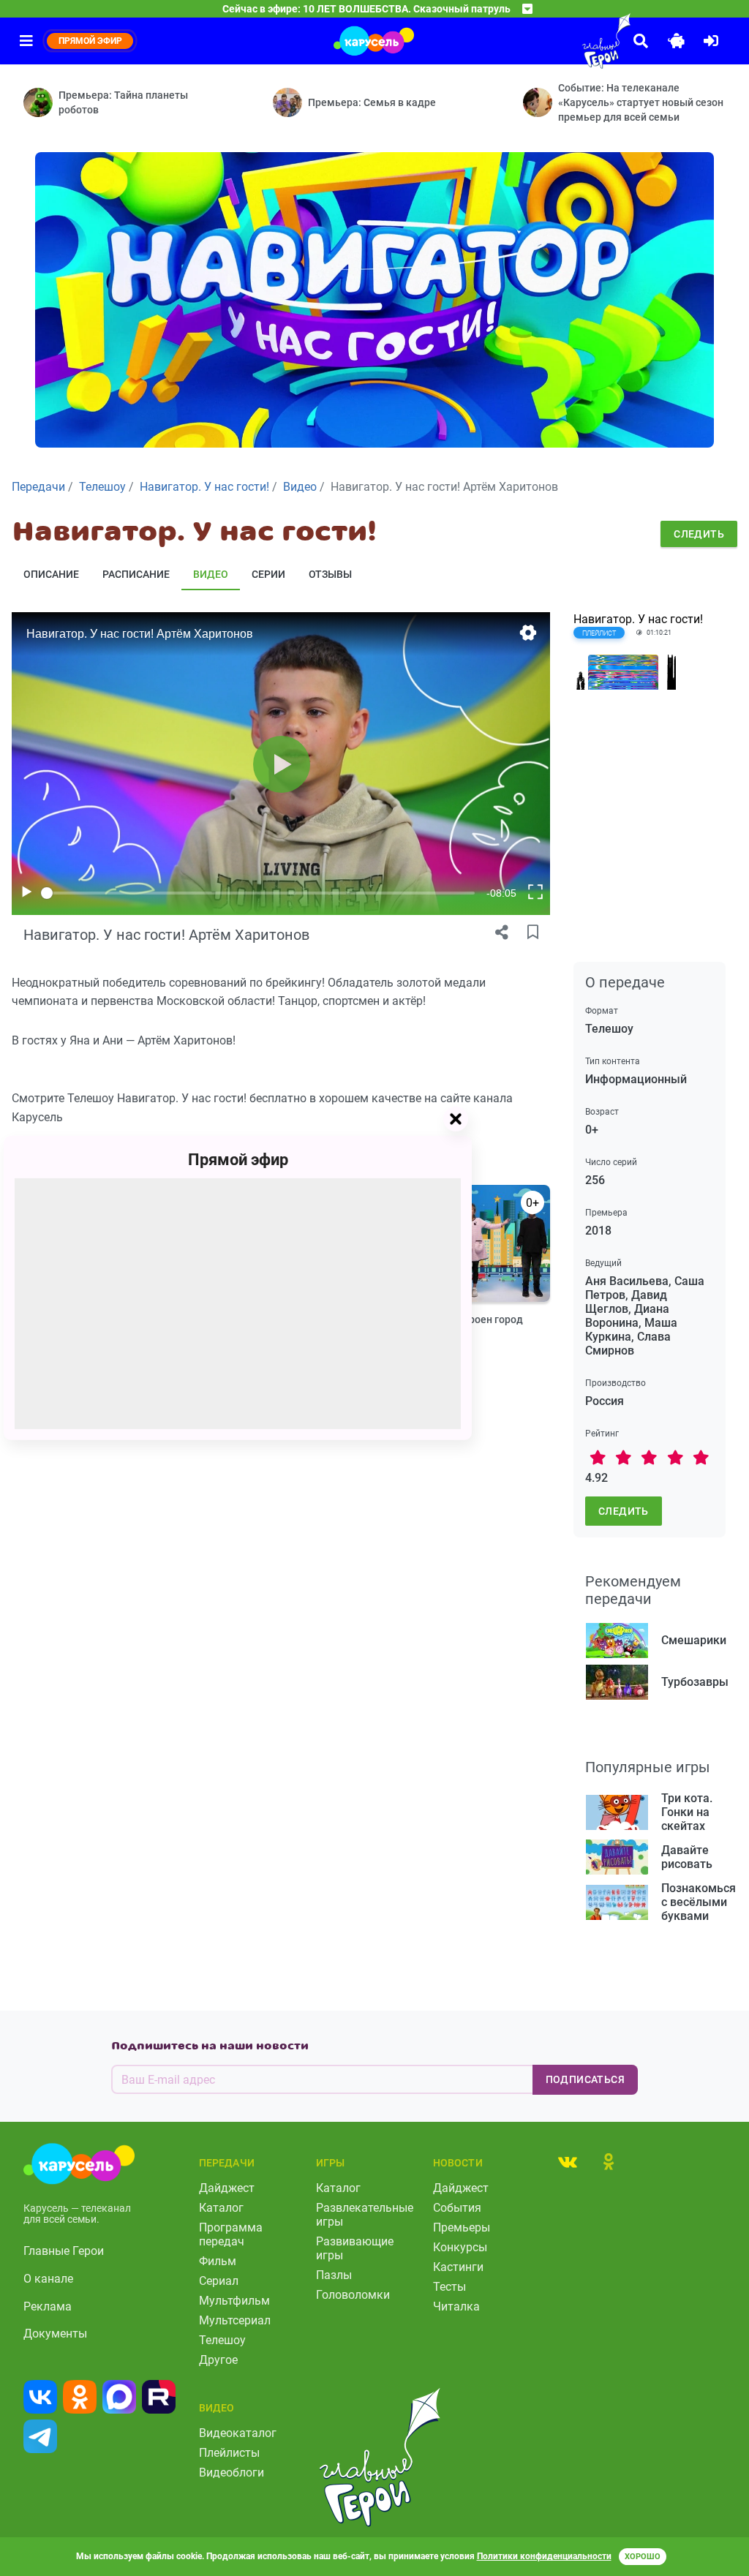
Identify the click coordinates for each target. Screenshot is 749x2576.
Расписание (136, 574)
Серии (268, 574)
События (457, 2208)
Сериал (219, 2281)
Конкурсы (460, 2247)
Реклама (48, 2306)
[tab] (568, 2161)
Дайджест (227, 2188)
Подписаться (585, 2079)
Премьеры (462, 2227)
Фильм (218, 2261)
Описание (51, 574)
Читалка (456, 2306)
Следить (699, 534)
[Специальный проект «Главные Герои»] (573, 41)
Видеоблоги (232, 2473)
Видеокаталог (238, 2433)
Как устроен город (478, 1319)
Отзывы (330, 574)
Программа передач (231, 2234)
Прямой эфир (238, 1160)
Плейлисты (229, 2453)
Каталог (221, 2208)
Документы (55, 2334)
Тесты (449, 2287)
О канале (48, 2279)
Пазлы (334, 2275)
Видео (211, 574)
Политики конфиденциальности (544, 2556)
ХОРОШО (643, 2557)
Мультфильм (234, 2301)
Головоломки (353, 2295)
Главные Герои (64, 2251)
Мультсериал (235, 2320)
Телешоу (222, 2340)
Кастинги (458, 2267)
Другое (218, 2360)
